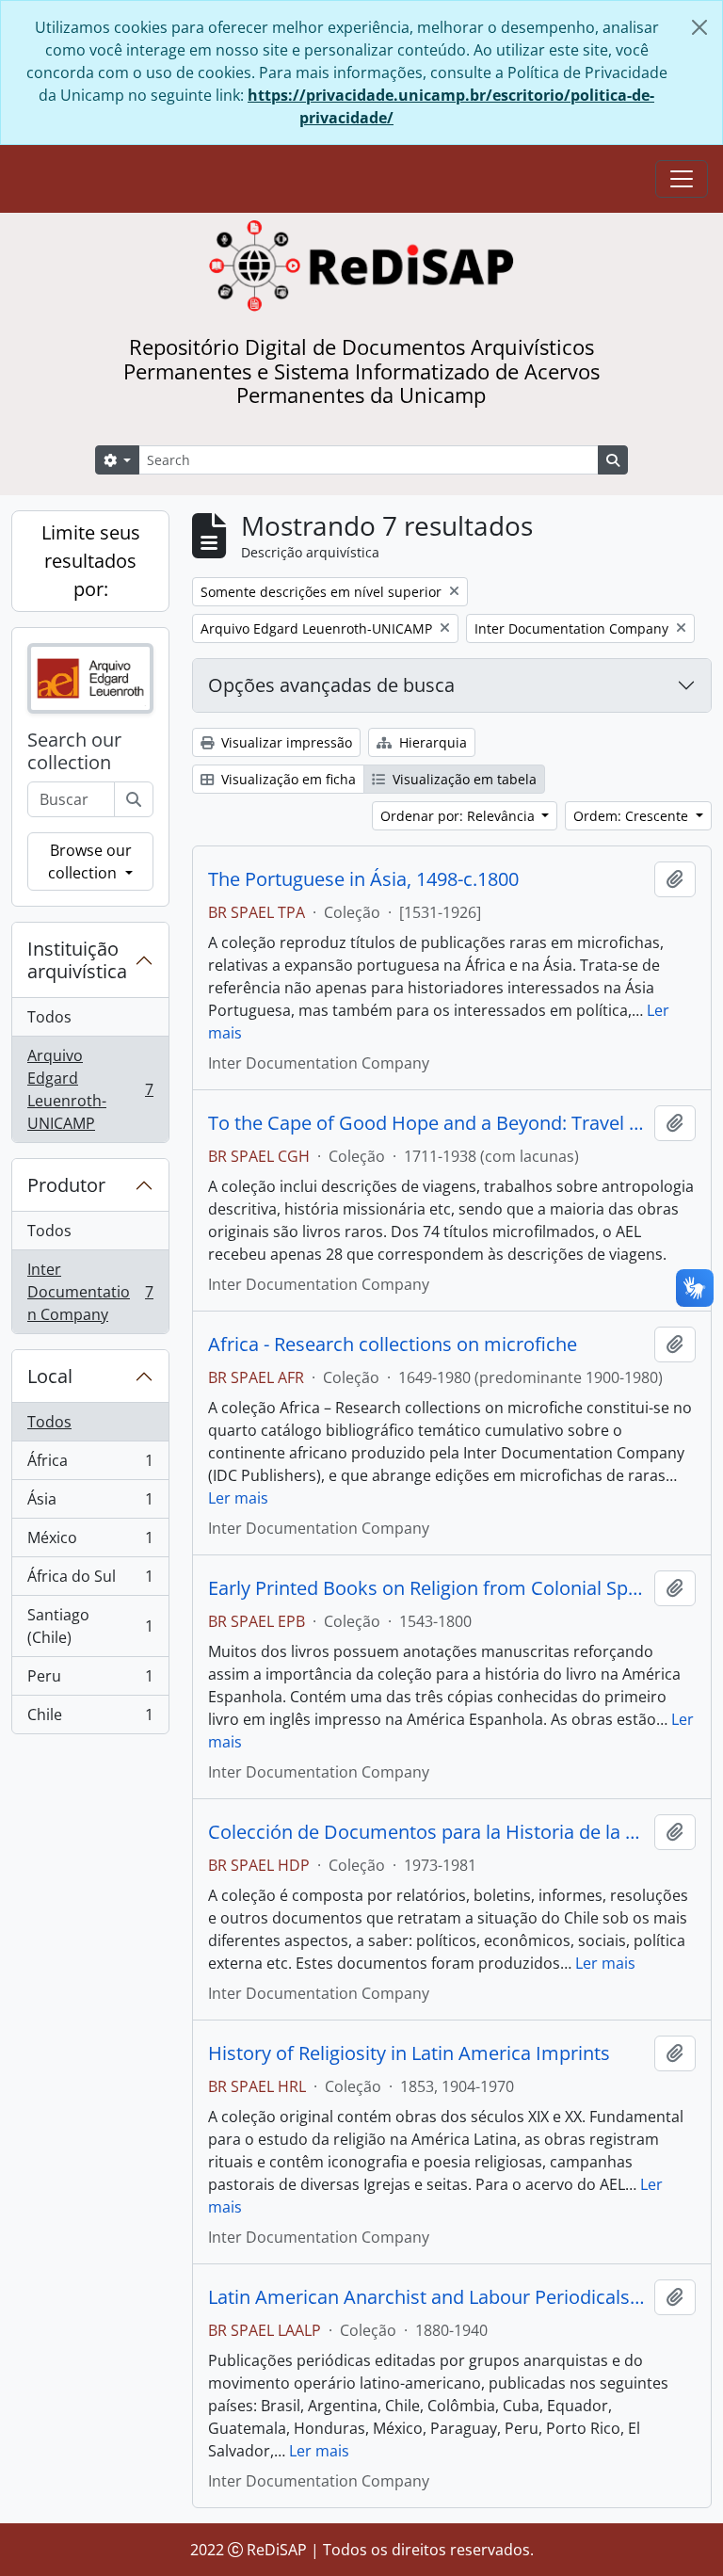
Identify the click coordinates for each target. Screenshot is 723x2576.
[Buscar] (134, 799)
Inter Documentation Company (90, 1292)
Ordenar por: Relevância (459, 816)
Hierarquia (431, 742)
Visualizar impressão (285, 742)
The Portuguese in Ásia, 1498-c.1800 (363, 879)
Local (50, 1376)
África (90, 1465)
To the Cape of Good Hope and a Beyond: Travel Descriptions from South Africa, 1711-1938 (427, 1123)
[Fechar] (699, 27)
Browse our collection (89, 861)
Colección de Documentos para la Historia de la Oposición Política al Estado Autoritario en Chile (427, 1832)
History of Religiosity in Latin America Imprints (409, 2053)
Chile (90, 1719)
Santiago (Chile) (90, 1626)
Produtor (66, 1185)
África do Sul (90, 1581)
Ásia (90, 1504)
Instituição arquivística (77, 960)
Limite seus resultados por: (91, 561)
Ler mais (238, 1498)
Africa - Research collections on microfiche (393, 1344)
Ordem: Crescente (633, 816)
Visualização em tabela (463, 779)
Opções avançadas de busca (331, 685)
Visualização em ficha (287, 779)
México (90, 1542)
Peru (90, 1681)
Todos (49, 1017)
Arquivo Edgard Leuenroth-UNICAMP (90, 1089)
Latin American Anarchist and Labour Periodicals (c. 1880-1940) (427, 2297)
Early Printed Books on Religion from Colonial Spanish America (427, 1588)
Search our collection (74, 751)
